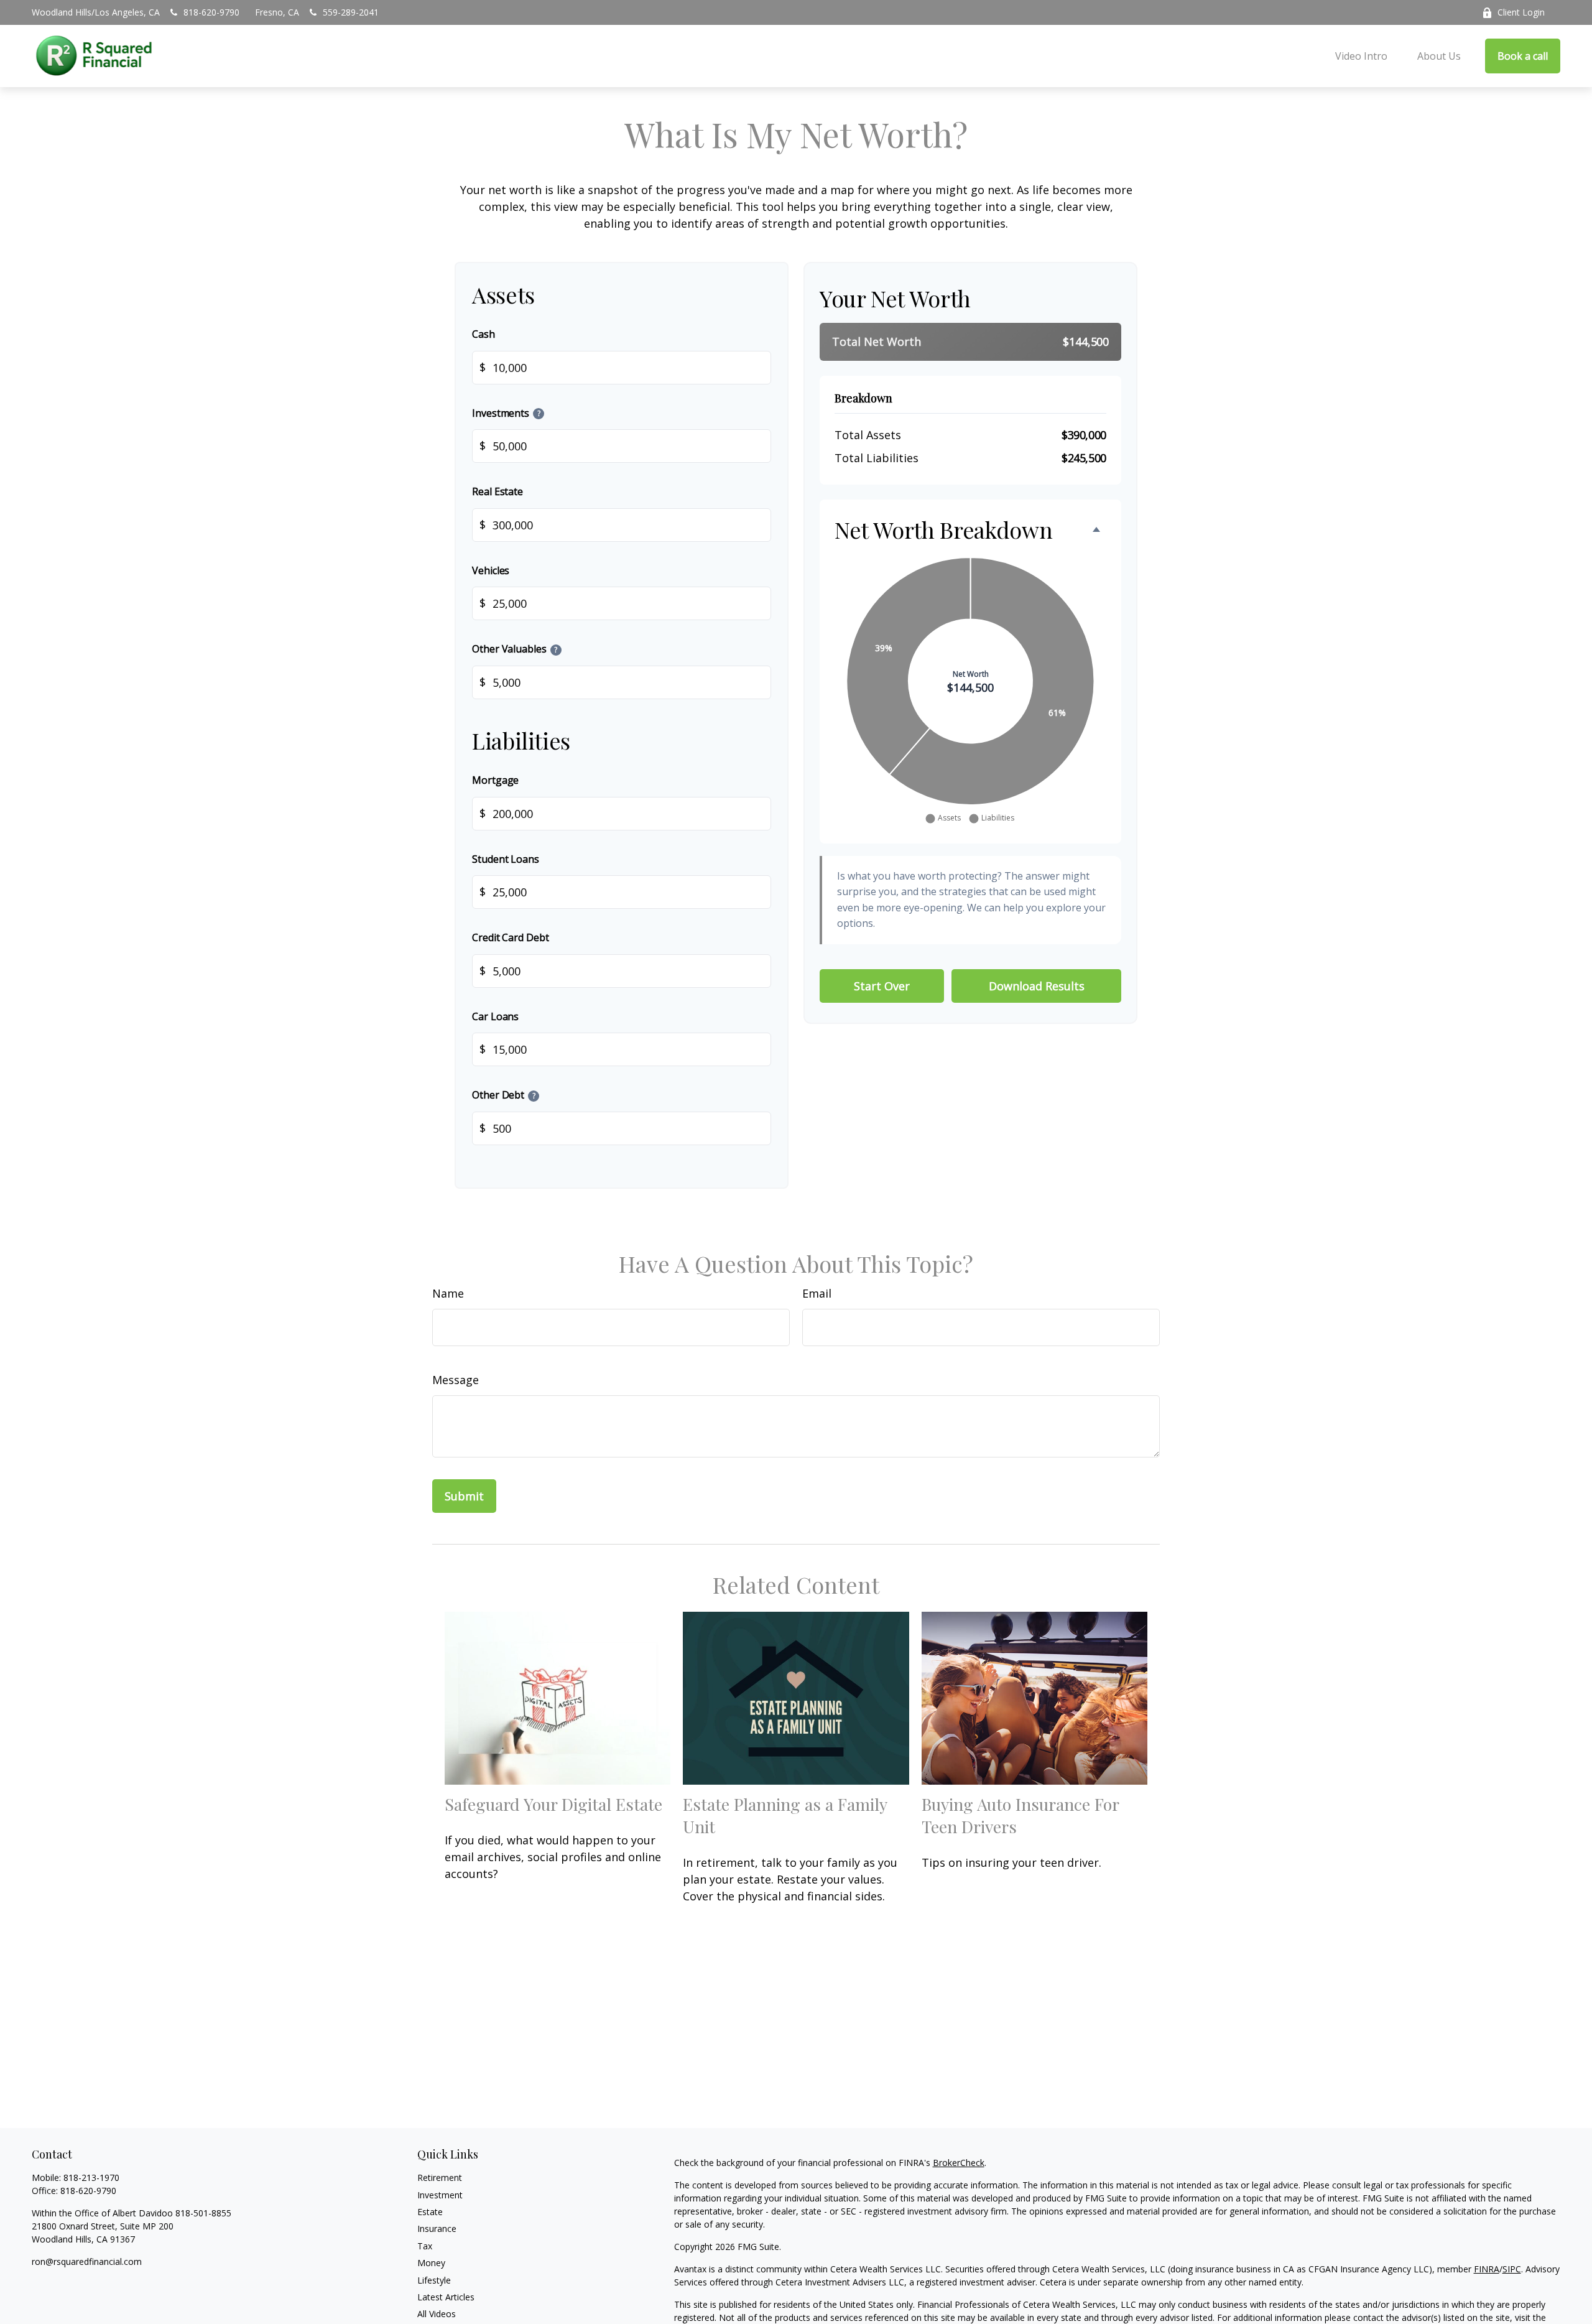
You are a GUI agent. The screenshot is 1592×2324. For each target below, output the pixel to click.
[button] (1361, 56)
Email (817, 1293)
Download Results (1037, 986)
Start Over (882, 986)
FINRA (1487, 2269)
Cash (484, 334)
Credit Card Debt (511, 937)
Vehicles (491, 570)
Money (431, 2263)
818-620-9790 (211, 12)
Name (448, 1293)
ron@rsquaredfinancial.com (87, 2261)
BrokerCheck (959, 2163)
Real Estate (497, 491)
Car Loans (495, 1016)
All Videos (437, 2314)
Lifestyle (434, 2280)
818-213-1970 (91, 2178)
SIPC (1512, 2269)
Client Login (1521, 12)
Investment (440, 2195)
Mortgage (495, 780)
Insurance (437, 2229)
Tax (425, 2246)
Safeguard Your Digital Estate (553, 1804)
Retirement (440, 2178)
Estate (430, 2212)
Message (456, 1380)
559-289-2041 (351, 12)
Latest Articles (446, 2297)
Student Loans (506, 859)
